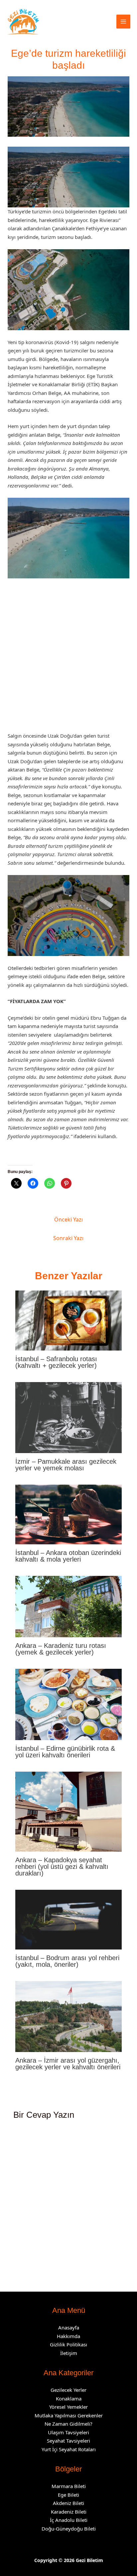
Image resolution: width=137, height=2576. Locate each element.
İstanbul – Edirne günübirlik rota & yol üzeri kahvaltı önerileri (65, 1752)
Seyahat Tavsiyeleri (68, 2441)
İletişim (69, 2353)
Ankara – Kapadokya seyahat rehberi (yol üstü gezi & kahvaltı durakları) (62, 1867)
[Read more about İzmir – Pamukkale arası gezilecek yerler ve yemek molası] (69, 1417)
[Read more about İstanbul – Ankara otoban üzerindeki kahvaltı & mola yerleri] (69, 1514)
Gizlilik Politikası (68, 2344)
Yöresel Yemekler (68, 2407)
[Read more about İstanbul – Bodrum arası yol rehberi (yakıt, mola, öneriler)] (69, 1919)
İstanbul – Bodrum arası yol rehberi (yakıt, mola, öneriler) (67, 1961)
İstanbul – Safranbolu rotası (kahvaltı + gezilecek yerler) (56, 1362)
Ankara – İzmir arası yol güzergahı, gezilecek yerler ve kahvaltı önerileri (68, 2064)
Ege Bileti (68, 2495)
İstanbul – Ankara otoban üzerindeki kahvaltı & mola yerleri (68, 1556)
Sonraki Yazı (68, 1238)
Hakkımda (68, 2336)
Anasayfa (69, 2327)
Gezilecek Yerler (68, 2390)
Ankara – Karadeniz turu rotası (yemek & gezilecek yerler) (61, 1649)
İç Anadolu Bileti (69, 2520)
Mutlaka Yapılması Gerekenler (69, 2415)
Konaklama (69, 2398)
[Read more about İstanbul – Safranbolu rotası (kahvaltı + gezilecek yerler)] (69, 1320)
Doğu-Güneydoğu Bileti (69, 2529)
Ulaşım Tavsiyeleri (68, 2432)
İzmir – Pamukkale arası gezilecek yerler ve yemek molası (66, 1465)
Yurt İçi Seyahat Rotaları (69, 2449)
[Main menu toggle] (124, 22)
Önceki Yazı (68, 1219)
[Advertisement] (68, 658)
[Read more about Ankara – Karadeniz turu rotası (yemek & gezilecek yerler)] (69, 1606)
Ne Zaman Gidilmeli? (68, 2424)
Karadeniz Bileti (69, 2512)
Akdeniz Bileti (68, 2503)
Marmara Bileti (69, 2486)
